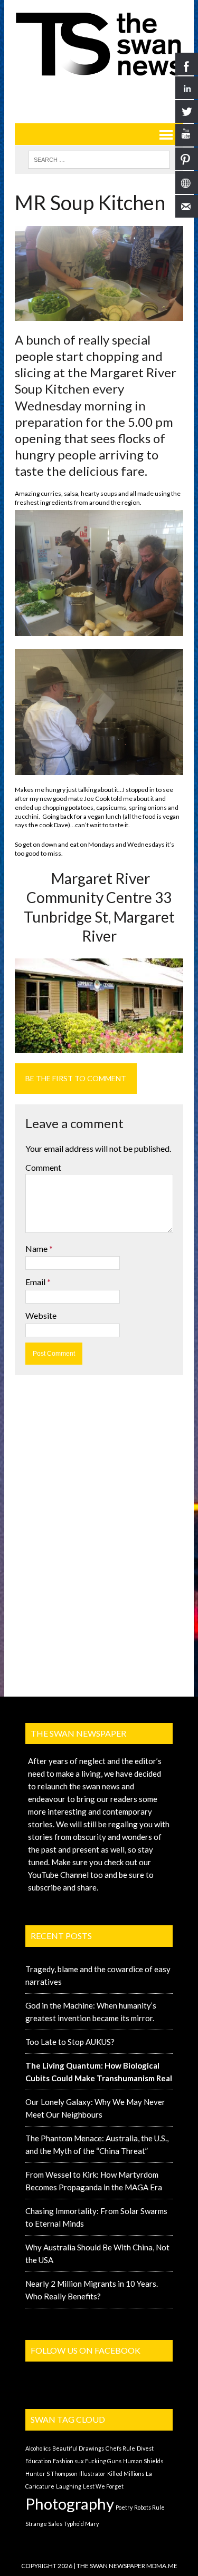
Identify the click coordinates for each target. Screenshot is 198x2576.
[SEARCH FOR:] (99, 158)
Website (41, 1315)
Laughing (69, 2486)
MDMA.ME (162, 2566)
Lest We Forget (103, 2486)
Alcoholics (38, 2448)
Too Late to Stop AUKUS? (70, 2042)
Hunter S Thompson (51, 2474)
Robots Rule (149, 2507)
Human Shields (143, 2461)
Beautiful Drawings (78, 2448)
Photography (70, 2504)
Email (36, 1282)
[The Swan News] (99, 44)
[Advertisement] (106, 96)
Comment (43, 1167)
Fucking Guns (103, 2461)
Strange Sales (44, 2524)
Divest (145, 2448)
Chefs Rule (120, 2448)
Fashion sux (68, 2461)
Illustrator (92, 2474)
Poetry (124, 2507)
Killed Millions (126, 2474)
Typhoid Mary (81, 2524)
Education (38, 2461)
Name (37, 1248)
